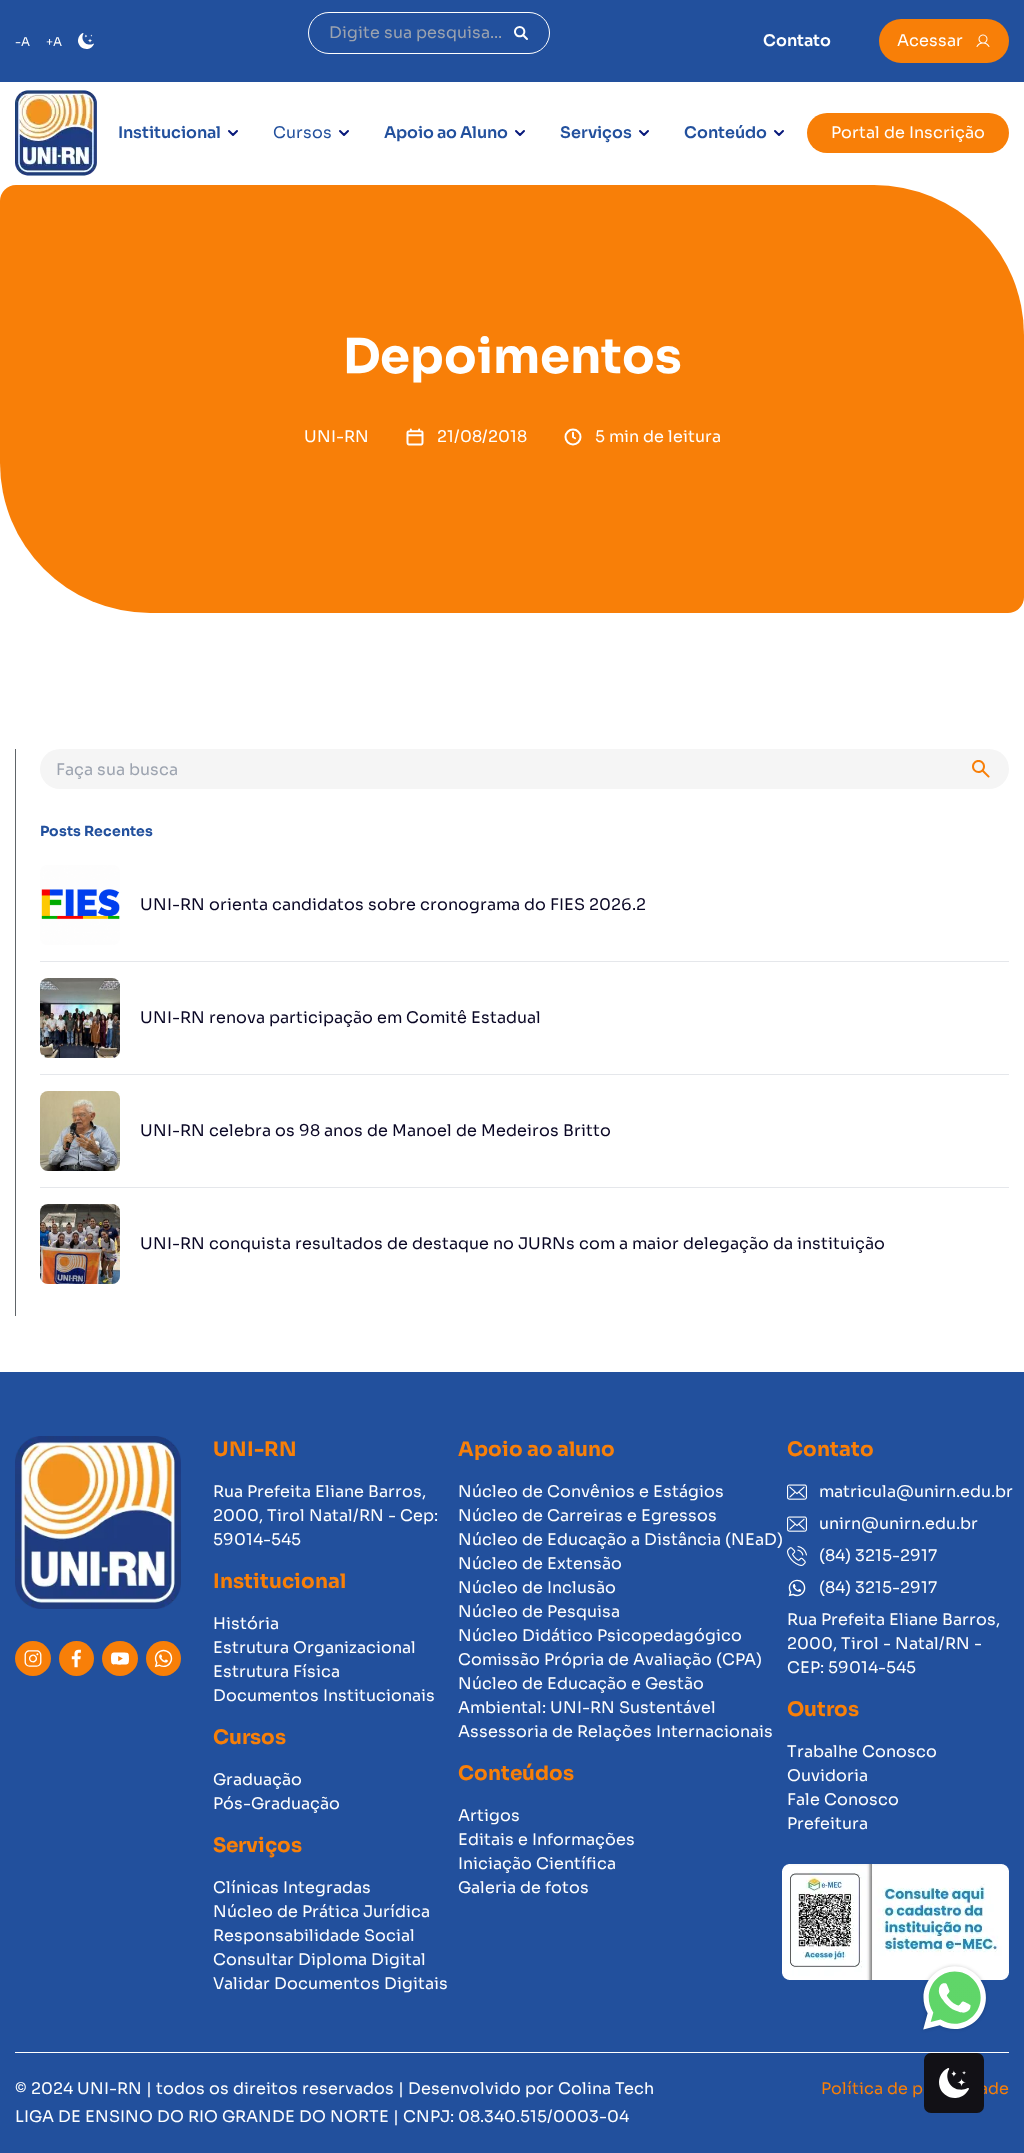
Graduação (257, 1779)
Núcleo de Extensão (540, 1563)
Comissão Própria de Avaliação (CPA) (610, 1659)
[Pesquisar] (521, 33)
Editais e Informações (546, 1839)
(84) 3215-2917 (878, 1555)
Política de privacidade (915, 2088)
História (246, 1623)
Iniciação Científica (537, 1863)
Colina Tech (606, 2088)
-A (22, 41)
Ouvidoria (827, 1775)
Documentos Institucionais (324, 1695)
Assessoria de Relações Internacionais (615, 1731)
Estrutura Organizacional (314, 1647)
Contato (797, 40)
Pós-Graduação (276, 1803)
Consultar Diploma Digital (319, 1959)
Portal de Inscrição (908, 132)
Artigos (489, 1815)
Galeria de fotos (523, 1887)
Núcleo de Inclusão (537, 1587)
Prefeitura (827, 1823)
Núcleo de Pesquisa (539, 1611)
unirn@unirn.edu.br (898, 1523)
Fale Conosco (843, 1799)
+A (54, 41)
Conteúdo (725, 132)
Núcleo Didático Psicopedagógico (600, 1635)
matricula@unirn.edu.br (914, 1491)
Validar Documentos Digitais (330, 1983)
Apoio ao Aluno (446, 132)
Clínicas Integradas (292, 1887)
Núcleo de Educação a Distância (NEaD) (620, 1539)
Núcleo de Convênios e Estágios (591, 1491)
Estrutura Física (276, 1671)
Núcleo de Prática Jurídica (321, 1911)
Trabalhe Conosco (862, 1751)
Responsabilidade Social (314, 1935)
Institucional (169, 132)
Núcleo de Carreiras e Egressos (587, 1515)
